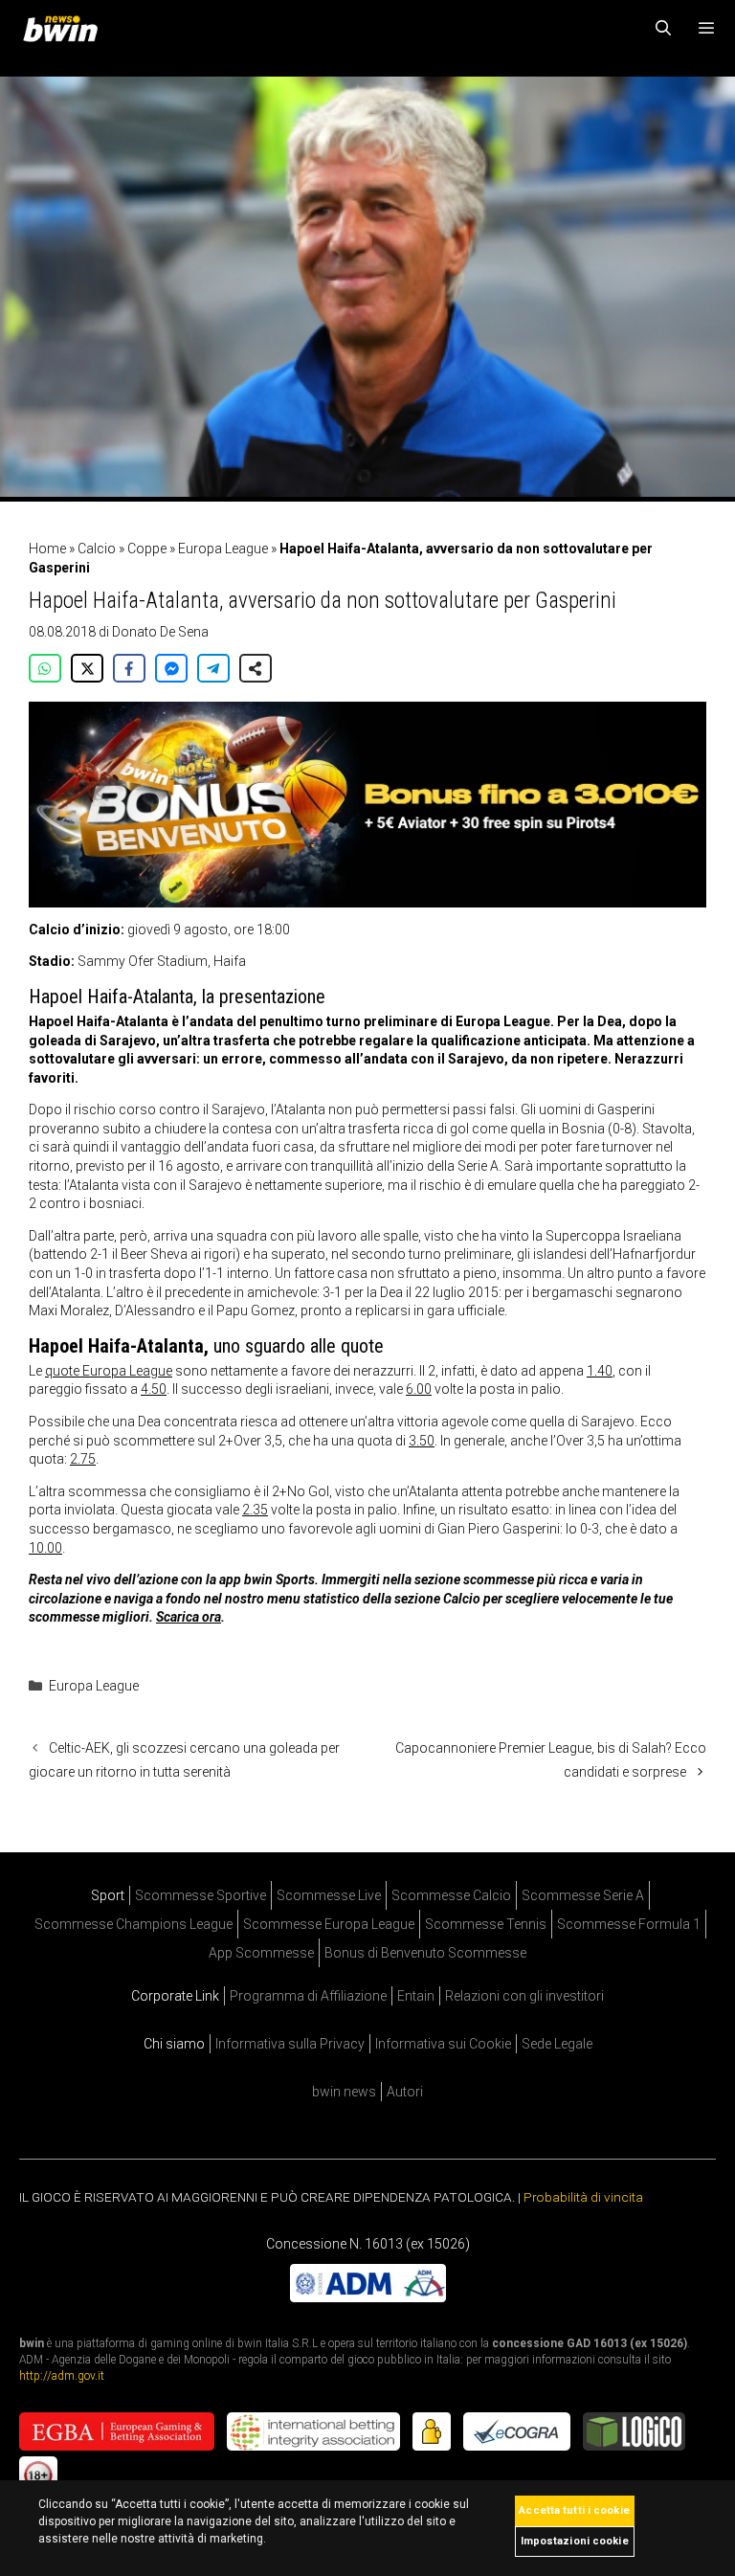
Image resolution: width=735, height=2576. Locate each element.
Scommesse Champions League (134, 1924)
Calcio (97, 549)
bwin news (344, 2092)
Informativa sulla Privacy (290, 2044)
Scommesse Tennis (486, 1924)
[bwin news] (65, 29)
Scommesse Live (329, 1895)
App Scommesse (261, 1953)
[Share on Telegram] (213, 668)
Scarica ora (189, 1617)
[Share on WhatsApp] (45, 668)
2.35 (255, 1510)
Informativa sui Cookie (443, 2044)
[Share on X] (87, 668)
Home (47, 549)
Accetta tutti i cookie (574, 2510)
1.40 (600, 1371)
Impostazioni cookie (575, 2541)
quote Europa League (109, 1371)
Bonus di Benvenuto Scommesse (425, 1953)
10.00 (45, 1548)
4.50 (154, 1389)
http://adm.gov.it (62, 2375)
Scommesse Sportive (200, 1895)
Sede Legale (557, 2044)
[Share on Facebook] (129, 668)
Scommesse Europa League (329, 1924)
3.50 (422, 1441)
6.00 (419, 1389)
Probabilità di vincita (583, 2197)
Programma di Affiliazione (308, 1996)
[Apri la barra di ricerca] (664, 29)
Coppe (147, 549)
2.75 (83, 1459)
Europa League (223, 549)
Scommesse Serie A (583, 1895)
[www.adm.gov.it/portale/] (368, 2296)
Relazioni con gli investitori (524, 1996)
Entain (416, 1996)
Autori (405, 2092)
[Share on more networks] (256, 668)
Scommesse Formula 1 (629, 1924)
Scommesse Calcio (451, 1895)
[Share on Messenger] (171, 668)
